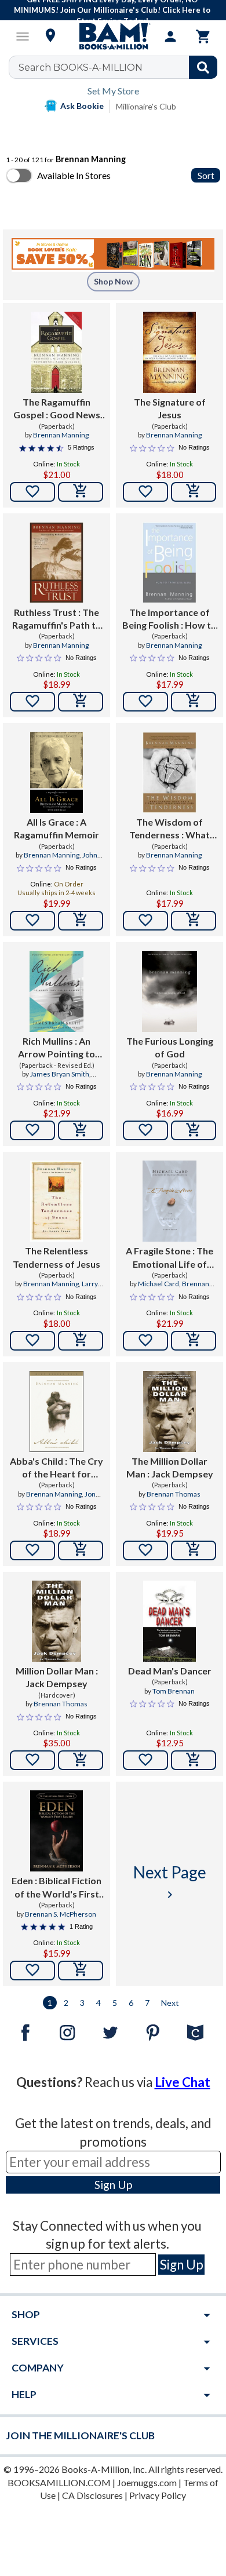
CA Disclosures (92, 2495)
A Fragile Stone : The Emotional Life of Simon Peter (170, 1258)
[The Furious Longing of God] (170, 991)
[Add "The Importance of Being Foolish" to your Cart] (194, 702)
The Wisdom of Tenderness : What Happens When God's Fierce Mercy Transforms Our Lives (170, 829)
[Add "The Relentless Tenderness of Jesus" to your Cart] (81, 1341)
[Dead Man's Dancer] (170, 1621)
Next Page (170, 1882)
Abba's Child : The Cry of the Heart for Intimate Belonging (57, 1468)
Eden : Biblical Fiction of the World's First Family (57, 1888)
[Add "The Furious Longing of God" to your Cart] (194, 1130)
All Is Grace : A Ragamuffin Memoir (57, 828)
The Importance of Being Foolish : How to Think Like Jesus (170, 619)
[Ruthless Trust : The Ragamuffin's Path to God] (57, 563)
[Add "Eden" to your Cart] (81, 1971)
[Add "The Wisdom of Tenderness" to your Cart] (194, 921)
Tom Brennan (174, 1691)
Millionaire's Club (146, 106)
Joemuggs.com (147, 2482)
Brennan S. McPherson (61, 1914)
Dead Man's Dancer (170, 1671)
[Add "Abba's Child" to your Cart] (81, 1550)
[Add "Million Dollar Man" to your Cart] (81, 1760)
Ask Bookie (82, 106)
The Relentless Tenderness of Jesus (57, 1257)
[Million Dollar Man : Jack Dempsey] (57, 1621)
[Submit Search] (203, 67)
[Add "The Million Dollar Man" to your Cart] (194, 1550)
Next (170, 2003)
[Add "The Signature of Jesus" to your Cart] (194, 492)
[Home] (113, 37)
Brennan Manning (61, 435)
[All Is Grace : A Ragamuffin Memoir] (57, 772)
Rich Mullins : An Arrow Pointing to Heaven (57, 1048)
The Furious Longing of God (170, 1047)
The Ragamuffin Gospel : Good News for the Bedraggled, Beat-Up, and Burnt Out (57, 409)
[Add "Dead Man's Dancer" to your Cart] (194, 1760)
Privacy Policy (158, 2495)
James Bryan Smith (60, 1074)
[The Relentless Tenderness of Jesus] (57, 1201)
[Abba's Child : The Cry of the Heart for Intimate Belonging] (57, 1411)
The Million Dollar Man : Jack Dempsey (170, 1467)
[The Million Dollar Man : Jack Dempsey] (170, 1411)
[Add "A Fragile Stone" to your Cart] (194, 1341)
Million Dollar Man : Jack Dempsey (57, 1677)
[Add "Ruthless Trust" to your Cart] (81, 702)
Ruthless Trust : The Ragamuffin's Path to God (57, 619)
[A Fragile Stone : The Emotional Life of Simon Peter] (170, 1201)
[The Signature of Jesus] (170, 352)
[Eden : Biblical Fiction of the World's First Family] (57, 1831)
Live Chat (183, 2082)
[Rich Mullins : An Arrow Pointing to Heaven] (57, 991)
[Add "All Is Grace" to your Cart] (81, 921)
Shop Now (113, 281)
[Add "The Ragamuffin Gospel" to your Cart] (81, 492)
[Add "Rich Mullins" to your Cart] (81, 1130)
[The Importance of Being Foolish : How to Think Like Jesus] (170, 563)
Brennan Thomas (174, 1494)
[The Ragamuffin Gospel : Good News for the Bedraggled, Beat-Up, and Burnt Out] (57, 352)
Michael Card (158, 1284)
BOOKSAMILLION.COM (59, 2482)
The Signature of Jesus (170, 408)
